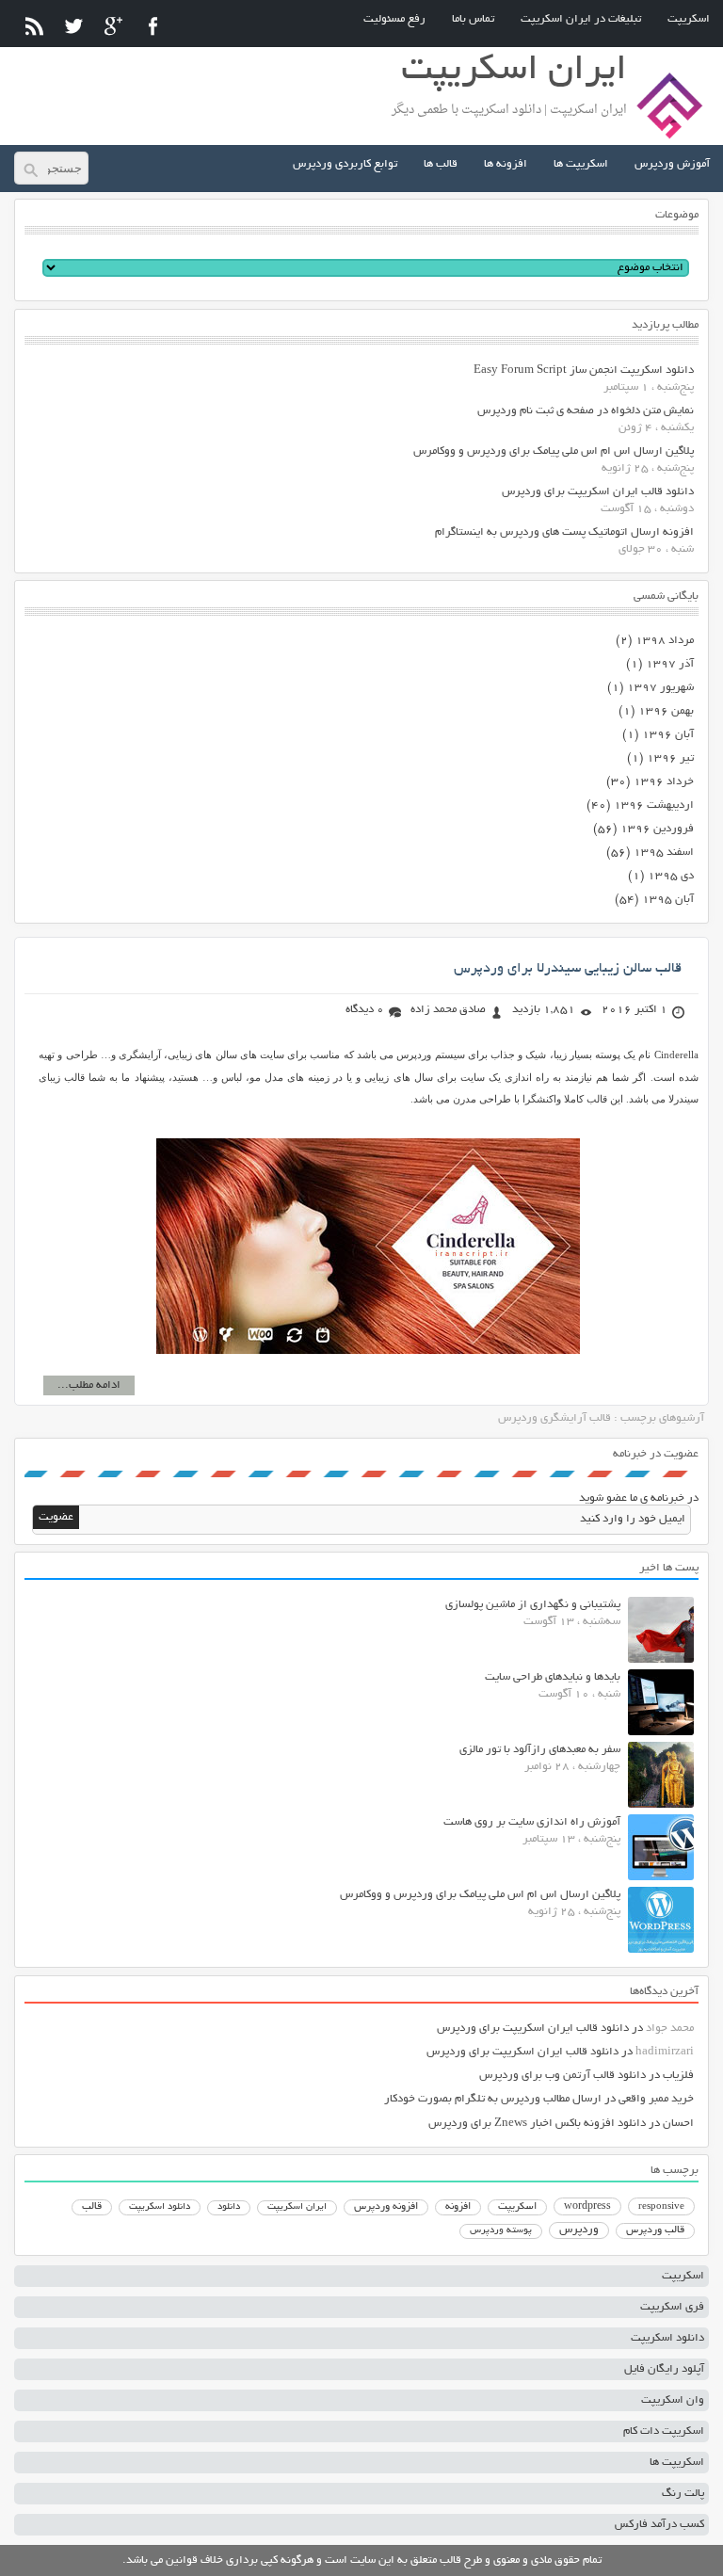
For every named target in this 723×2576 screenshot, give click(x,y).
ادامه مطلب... (89, 1385)
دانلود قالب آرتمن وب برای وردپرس (562, 2076)
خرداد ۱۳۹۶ (664, 782)
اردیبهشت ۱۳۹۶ (654, 805)
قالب (92, 2207)
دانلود (229, 2207)
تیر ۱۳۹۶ (670, 758)
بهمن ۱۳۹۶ (666, 711)
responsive (661, 2207)
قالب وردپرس (655, 2230)
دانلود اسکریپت (160, 2207)
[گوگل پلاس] (113, 26)
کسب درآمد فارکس (659, 2525)
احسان (678, 2124)
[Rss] (34, 26)
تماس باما (473, 19)
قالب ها (441, 164)
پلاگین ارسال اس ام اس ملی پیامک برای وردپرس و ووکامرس (554, 451)
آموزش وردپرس (672, 164)
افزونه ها (506, 164)
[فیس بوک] (153, 26)
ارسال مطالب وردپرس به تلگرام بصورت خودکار (493, 2099)
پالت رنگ (683, 2494)
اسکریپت (689, 19)
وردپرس (579, 2230)
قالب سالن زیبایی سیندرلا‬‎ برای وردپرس (568, 969)
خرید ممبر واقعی (656, 2099)
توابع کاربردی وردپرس (345, 164)
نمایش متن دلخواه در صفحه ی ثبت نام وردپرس (586, 411)
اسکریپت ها (581, 164)
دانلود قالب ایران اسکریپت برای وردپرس (598, 492)
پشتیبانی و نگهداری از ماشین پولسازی (533, 1605)
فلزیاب (678, 2076)
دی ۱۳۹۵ (671, 876)
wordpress (587, 2207)
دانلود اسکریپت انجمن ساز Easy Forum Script (584, 370)
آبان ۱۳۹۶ (668, 735)
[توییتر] (74, 26)
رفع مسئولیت (394, 19)
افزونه (458, 2207)
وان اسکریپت (673, 2400)
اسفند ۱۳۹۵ (664, 853)
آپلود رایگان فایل (664, 2369)
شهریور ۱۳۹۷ (660, 688)
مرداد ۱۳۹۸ (665, 641)
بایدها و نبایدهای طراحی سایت (553, 1677)
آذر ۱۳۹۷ (670, 664)
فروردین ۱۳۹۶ (657, 829)
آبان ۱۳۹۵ (668, 900)
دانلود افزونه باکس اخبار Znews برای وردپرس (537, 2124)
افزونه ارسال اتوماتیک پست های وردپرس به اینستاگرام (564, 532)
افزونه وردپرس (386, 2207)
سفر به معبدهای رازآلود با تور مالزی (540, 1750)
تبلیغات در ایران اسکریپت (581, 19)
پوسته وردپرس (501, 2231)
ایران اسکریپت (297, 2207)
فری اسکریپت (672, 2307)
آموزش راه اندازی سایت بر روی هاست (532, 1822)
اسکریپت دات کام (664, 2431)
